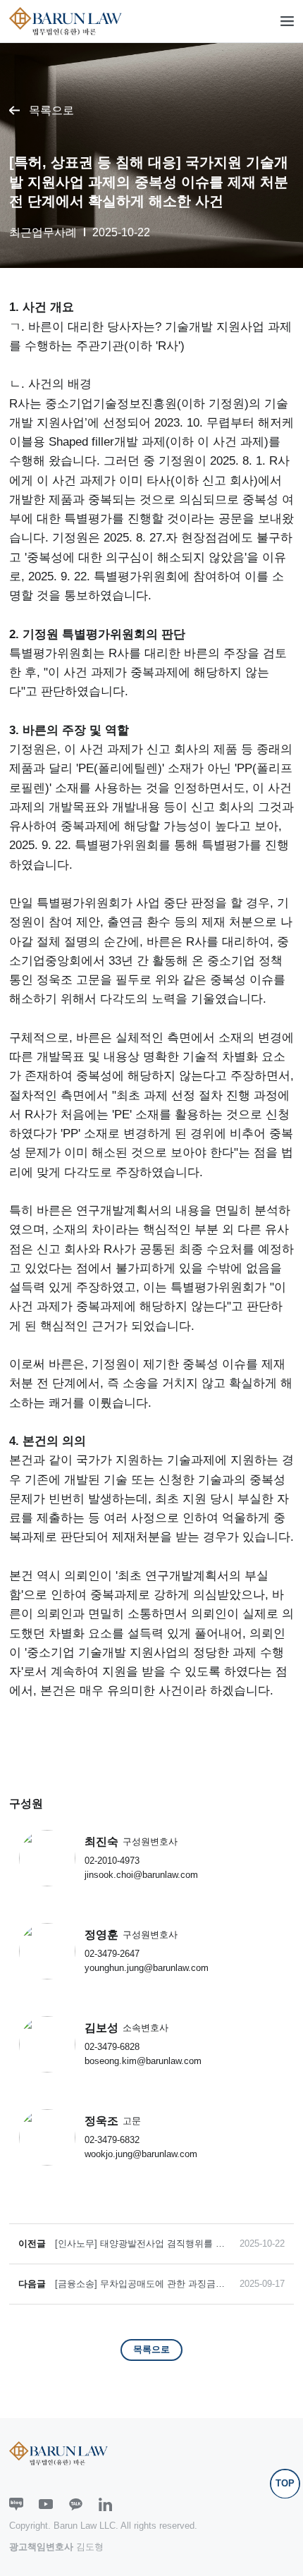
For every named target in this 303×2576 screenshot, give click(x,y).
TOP (285, 2483)
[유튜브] (46, 2505)
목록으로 (51, 110)
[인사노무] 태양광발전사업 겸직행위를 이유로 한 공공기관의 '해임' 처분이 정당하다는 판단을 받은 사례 (141, 2244)
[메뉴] (287, 21)
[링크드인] (106, 2505)
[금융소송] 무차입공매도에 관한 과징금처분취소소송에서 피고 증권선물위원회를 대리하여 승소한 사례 (142, 2284)
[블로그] (16, 2505)
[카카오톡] (76, 2505)
